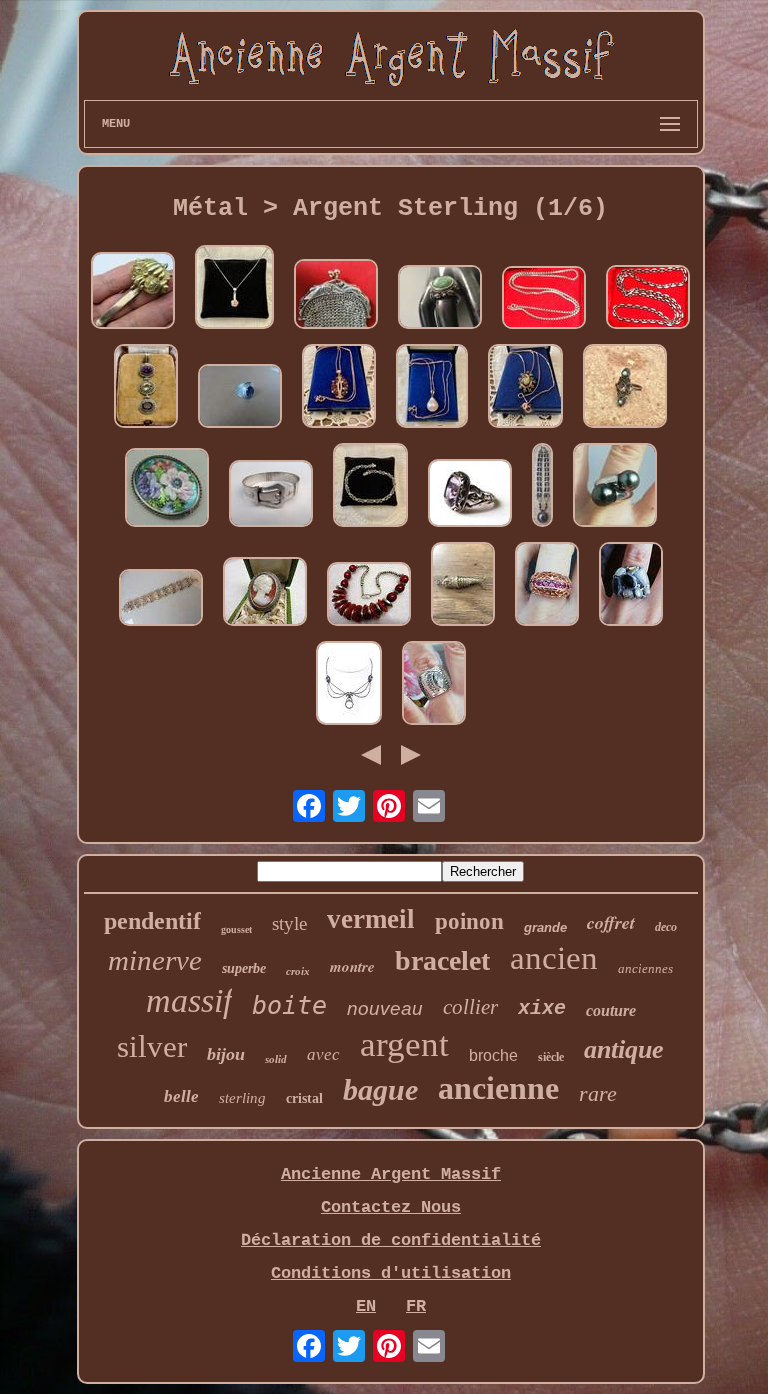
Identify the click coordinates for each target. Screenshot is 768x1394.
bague (380, 1089)
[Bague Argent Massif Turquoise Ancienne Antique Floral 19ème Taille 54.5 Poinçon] (440, 299)
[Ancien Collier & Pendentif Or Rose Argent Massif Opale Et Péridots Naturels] (525, 388)
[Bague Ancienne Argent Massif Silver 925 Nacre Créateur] (631, 586)
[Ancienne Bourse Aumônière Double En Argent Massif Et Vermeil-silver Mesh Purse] (336, 296)
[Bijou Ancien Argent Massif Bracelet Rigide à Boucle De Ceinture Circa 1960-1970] (271, 496)
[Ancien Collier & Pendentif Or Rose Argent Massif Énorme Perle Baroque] (432, 388)
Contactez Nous (391, 1207)
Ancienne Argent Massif (391, 1174)
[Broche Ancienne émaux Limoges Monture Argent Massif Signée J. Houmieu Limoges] (167, 490)
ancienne (498, 1088)
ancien (554, 958)
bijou (226, 1054)
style (289, 923)
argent (404, 1044)
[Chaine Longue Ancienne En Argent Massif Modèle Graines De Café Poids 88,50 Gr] (648, 299)
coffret (611, 922)
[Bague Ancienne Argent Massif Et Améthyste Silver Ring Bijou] (470, 495)
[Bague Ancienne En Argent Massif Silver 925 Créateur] (434, 685)
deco (666, 927)
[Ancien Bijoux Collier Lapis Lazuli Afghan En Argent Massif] (542, 487)
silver (152, 1046)
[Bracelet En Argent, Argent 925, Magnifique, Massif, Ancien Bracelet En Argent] (161, 600)
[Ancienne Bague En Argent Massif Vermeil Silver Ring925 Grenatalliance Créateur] (547, 586)
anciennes (645, 968)
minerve (155, 960)
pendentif (152, 921)
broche (493, 1055)
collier (470, 1007)
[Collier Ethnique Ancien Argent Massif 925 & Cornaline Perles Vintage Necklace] (369, 596)
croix (298, 971)
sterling (242, 1098)
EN (366, 1306)
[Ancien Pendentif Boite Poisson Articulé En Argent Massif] (463, 586)
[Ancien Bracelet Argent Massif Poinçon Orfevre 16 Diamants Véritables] (370, 487)
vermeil (371, 919)
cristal (304, 1098)
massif (189, 1000)
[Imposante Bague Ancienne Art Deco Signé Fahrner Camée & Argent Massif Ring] (265, 594)
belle (181, 1096)
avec (323, 1054)
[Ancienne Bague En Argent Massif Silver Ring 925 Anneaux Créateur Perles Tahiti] (615, 487)
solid (276, 1059)
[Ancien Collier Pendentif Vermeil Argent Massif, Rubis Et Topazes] (234, 289)
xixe (542, 1008)
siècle (551, 1057)
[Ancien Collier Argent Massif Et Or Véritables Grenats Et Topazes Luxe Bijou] (339, 388)
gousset (236, 929)
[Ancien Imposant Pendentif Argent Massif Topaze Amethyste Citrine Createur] (146, 388)
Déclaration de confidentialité (391, 1240)
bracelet (442, 960)
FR (416, 1306)
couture (611, 1010)
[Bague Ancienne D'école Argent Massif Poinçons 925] (240, 398)
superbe (244, 968)
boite (289, 1005)
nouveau (385, 1008)
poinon (469, 921)
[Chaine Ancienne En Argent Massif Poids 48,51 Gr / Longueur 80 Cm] (544, 300)
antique (624, 1049)
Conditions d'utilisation (391, 1273)
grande (545, 927)
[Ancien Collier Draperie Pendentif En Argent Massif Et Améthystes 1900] (349, 685)
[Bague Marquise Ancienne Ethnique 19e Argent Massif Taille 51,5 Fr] (625, 388)
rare (598, 1093)
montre (352, 966)
